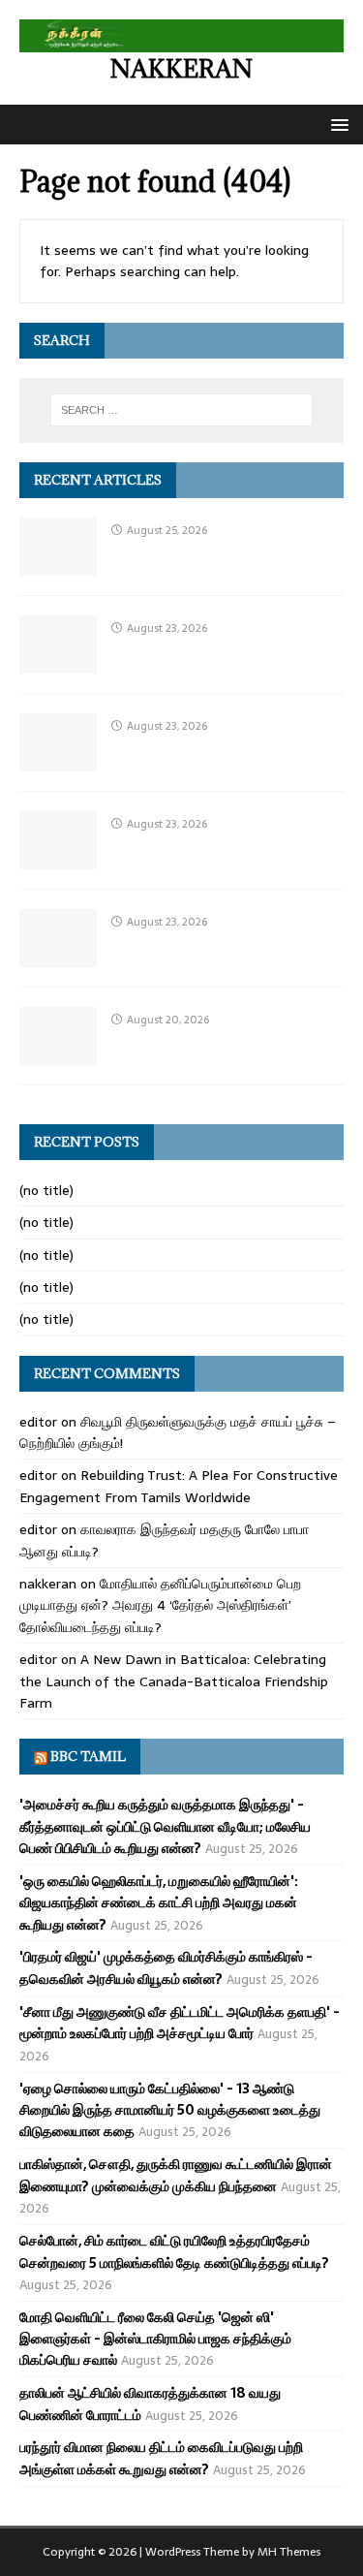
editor (38, 1422)
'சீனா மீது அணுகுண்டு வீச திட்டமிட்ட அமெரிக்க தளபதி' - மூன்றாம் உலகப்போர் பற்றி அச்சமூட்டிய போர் (180, 2023)
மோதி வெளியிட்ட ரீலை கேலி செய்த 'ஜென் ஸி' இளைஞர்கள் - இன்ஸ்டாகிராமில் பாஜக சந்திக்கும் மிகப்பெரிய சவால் (155, 2339)
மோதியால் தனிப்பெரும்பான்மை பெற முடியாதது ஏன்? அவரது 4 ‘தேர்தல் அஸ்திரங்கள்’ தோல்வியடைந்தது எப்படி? (160, 1605)
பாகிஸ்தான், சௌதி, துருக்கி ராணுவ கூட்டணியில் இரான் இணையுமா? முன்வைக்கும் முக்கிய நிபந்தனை (176, 2175)
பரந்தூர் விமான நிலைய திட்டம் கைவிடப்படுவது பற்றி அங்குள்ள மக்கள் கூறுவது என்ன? (161, 2458)
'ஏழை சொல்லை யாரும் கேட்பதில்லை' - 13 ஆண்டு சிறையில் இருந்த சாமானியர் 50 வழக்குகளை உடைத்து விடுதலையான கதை (170, 2110)
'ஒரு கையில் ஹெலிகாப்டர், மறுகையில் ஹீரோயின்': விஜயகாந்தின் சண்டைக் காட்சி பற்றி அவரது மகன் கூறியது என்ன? (159, 1903)
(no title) (46, 1190)
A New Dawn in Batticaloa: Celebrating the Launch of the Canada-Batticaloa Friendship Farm (174, 1681)
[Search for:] (182, 410)
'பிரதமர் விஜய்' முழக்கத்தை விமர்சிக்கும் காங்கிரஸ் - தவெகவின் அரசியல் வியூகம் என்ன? (166, 1967)
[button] (336, 124)
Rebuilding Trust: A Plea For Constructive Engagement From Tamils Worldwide (179, 1486)
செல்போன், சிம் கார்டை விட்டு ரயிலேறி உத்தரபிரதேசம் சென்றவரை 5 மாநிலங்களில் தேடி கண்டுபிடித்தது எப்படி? (174, 2251)
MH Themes (289, 2552)
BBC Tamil (88, 1756)
